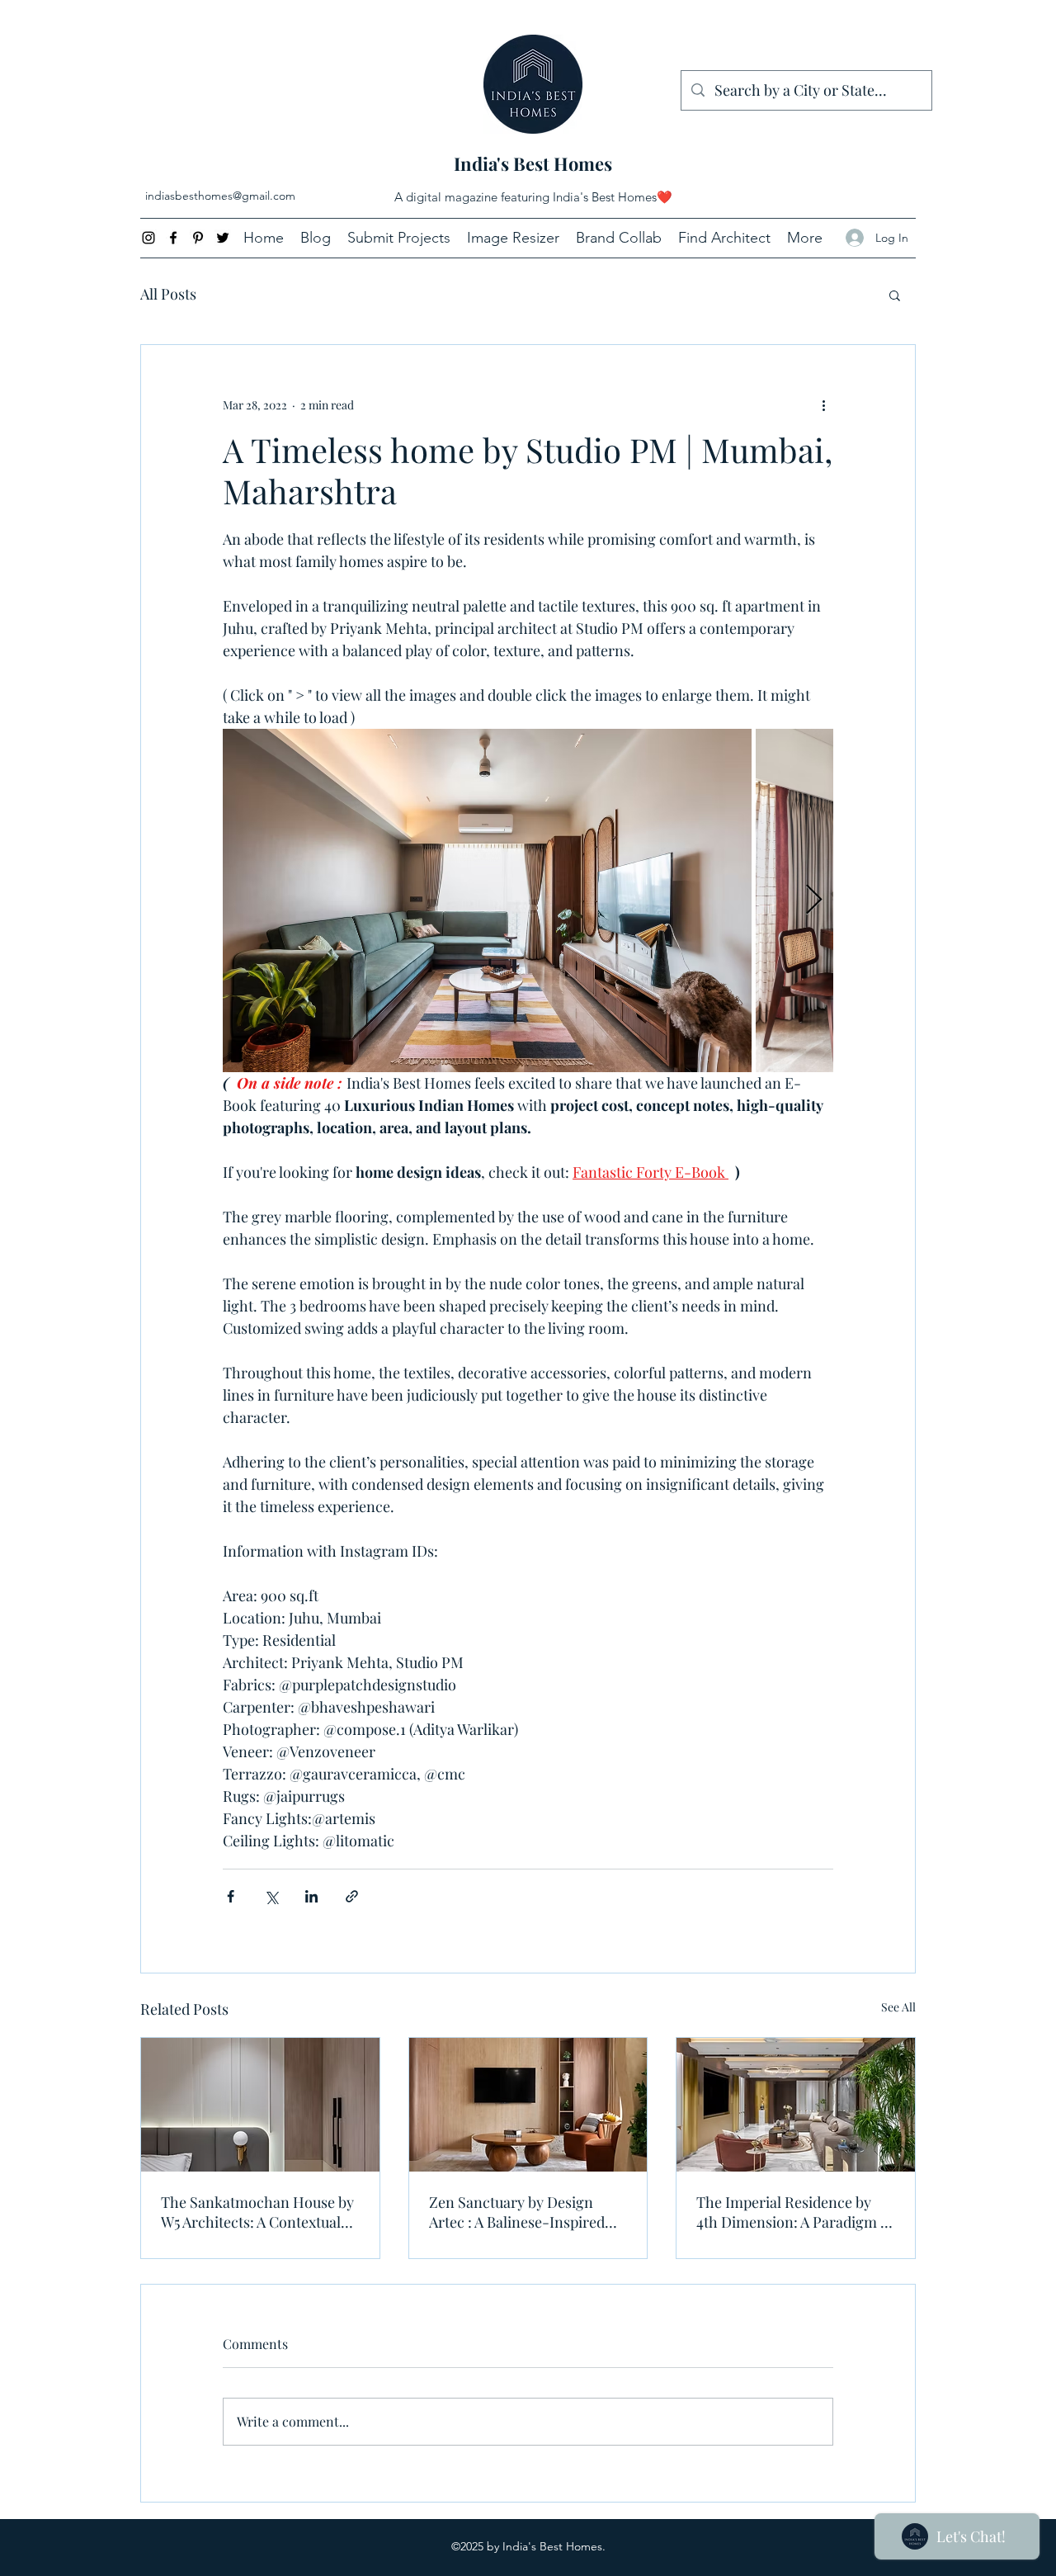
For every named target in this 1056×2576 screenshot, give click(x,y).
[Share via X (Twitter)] (271, 1896)
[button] (895, 295)
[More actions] (823, 404)
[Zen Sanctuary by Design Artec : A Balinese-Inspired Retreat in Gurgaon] (528, 2105)
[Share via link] (352, 1896)
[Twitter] (223, 238)
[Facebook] (173, 238)
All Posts (168, 294)
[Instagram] (148, 238)
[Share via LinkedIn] (311, 1896)
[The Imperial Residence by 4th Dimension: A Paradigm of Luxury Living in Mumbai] (796, 2105)
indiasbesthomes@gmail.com (220, 196)
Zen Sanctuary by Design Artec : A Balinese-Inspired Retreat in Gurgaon (517, 2212)
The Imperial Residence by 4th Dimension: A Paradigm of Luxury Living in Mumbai (795, 2212)
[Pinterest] (198, 238)
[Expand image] (487, 900)
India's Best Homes (533, 163)
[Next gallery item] (814, 901)
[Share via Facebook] (231, 1896)
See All (898, 2007)
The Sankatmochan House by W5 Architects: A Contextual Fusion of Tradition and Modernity (257, 2212)
